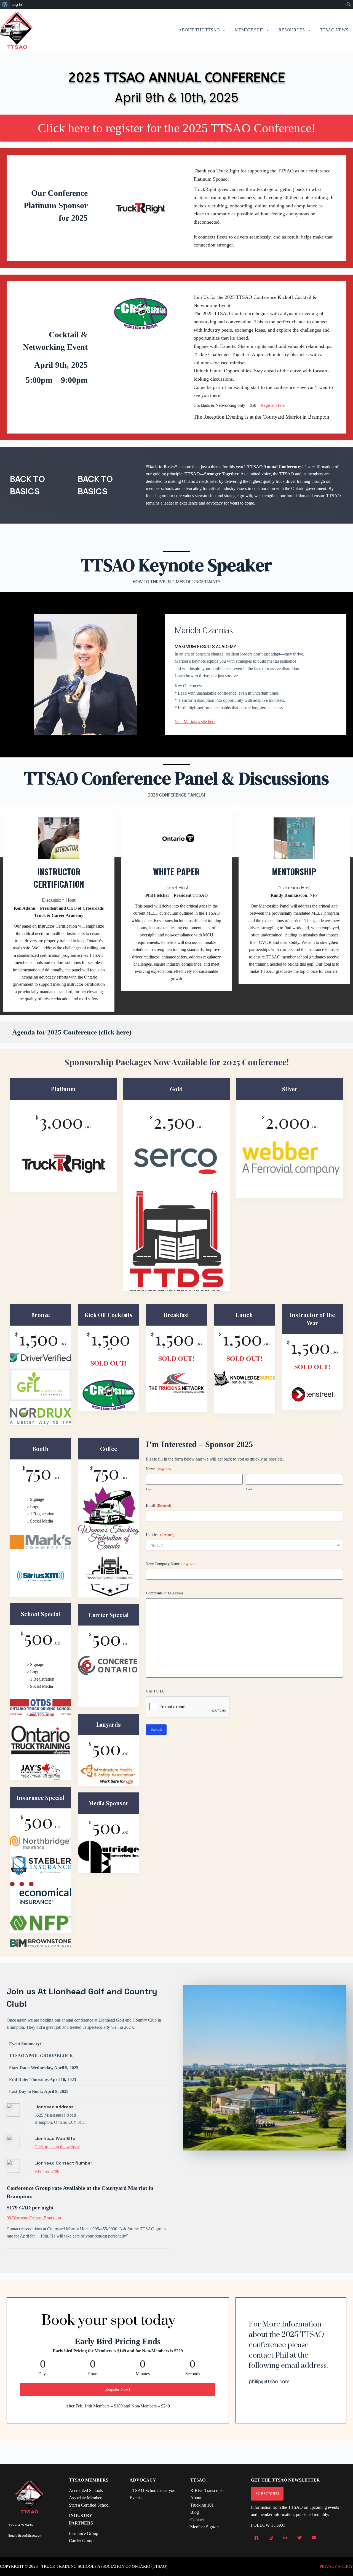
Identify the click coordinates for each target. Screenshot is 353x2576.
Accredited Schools (86, 2490)
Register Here (273, 405)
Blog (195, 2512)
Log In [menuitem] (17, 4)
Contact (197, 2520)
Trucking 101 (202, 2505)
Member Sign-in (204, 2527)
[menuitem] (5, 4)
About (196, 2498)
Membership (249, 30)
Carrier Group (81, 2541)
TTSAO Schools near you (153, 2490)
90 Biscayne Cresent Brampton (34, 2218)
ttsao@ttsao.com (30, 2536)
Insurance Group (84, 2533)
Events (136, 2498)
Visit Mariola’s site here (195, 721)
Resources (292, 30)
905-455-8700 (47, 2171)
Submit (156, 1729)
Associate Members (86, 2498)
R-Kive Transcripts (207, 2490)
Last (249, 1489)
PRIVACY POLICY (336, 2566)
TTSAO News (334, 30)
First (149, 1489)
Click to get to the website (57, 2147)
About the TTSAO (199, 30)
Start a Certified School (89, 2505)
